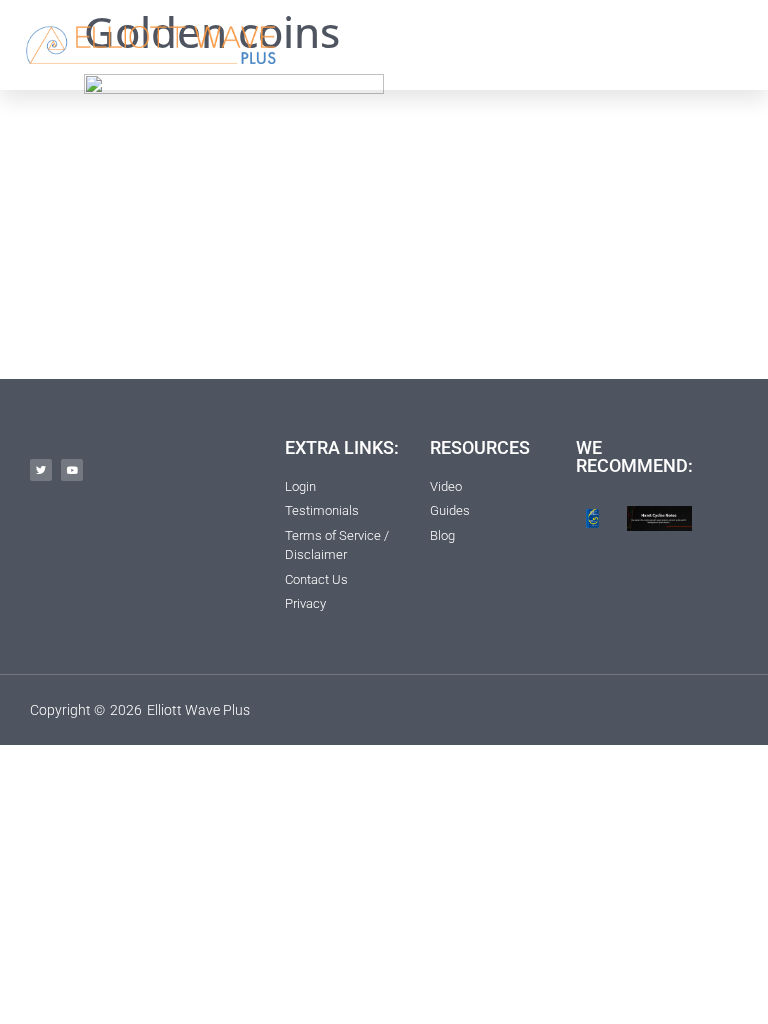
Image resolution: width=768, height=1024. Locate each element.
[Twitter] (41, 470)
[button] (548, 45)
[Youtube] (72, 470)
